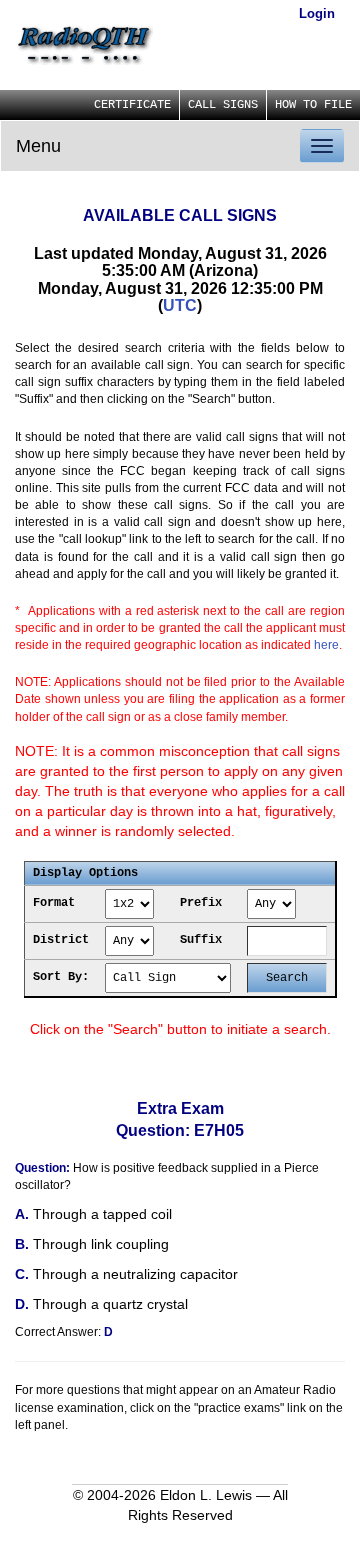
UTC (180, 305)
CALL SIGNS (223, 105)
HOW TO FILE (313, 105)
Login (317, 13)
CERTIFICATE (132, 105)
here (326, 645)
